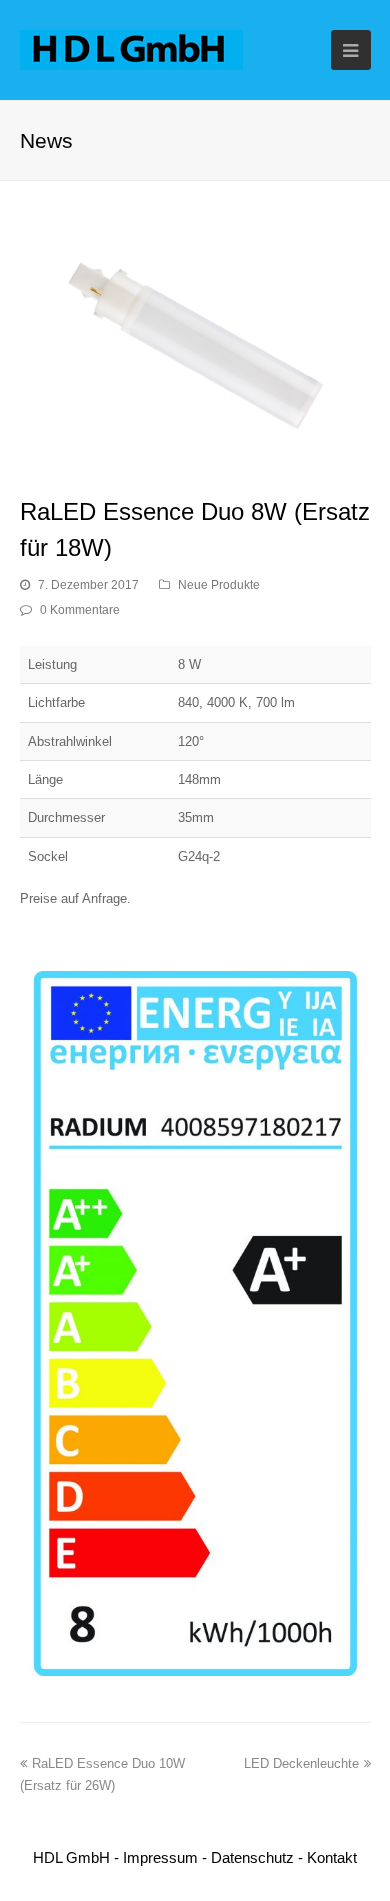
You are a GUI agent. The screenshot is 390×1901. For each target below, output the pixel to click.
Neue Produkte (219, 585)
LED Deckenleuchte (301, 1763)
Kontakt (332, 1857)
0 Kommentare (80, 610)
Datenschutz (252, 1857)
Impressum (160, 1857)
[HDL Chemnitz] (131, 48)
